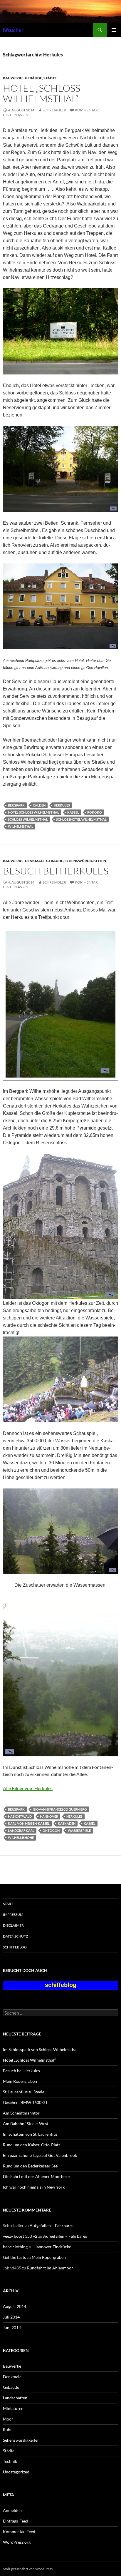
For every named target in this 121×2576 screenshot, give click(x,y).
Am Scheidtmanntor (21, 2113)
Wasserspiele (79, 1830)
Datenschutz (15, 1936)
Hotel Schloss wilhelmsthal (33, 812)
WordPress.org (17, 2542)
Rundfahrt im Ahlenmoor (50, 2268)
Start (8, 1904)
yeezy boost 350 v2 (20, 2236)
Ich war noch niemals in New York (34, 2187)
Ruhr (7, 2429)
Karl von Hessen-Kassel (29, 1823)
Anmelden (12, 2510)
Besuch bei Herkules (56, 871)
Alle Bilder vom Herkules (28, 1788)
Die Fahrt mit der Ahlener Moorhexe (36, 2176)
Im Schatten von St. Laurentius (30, 2134)
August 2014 (15, 2306)
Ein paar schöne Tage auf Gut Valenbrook (40, 2155)
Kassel (73, 812)
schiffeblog (15, 1947)
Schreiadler (54, 110)
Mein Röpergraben (20, 2081)
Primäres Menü (114, 30)
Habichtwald (20, 1816)
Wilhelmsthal (21, 826)
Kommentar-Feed (19, 2531)
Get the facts (14, 2257)
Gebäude (33, 78)
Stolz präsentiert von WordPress (28, 2569)
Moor (8, 2419)
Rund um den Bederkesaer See (30, 2166)
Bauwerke (13, 78)
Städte (50, 78)
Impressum (13, 1915)
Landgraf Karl (21, 1830)
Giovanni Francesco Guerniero (60, 1809)
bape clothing (15, 2247)
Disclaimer (13, 1925)
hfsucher (13, 30)
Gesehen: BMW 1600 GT (25, 2102)
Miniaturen (13, 2408)
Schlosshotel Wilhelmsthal (81, 819)
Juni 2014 (12, 2327)
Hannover (49, 1816)
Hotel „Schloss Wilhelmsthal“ (42, 93)
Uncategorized (16, 2472)
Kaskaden (67, 1823)
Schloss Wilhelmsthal (28, 819)
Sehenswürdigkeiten (85, 861)
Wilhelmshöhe (21, 1838)
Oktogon (51, 1830)
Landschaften (15, 2398)
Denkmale (35, 861)
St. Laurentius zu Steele (24, 2092)
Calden (39, 805)
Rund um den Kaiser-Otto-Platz (32, 2145)
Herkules (62, 805)
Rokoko (95, 812)
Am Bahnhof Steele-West (26, 2123)
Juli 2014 (11, 2317)
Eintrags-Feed (16, 2521)
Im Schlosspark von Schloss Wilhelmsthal (40, 2049)
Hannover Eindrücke (52, 2247)
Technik (10, 2461)
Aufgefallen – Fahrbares (52, 2225)
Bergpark (16, 805)
